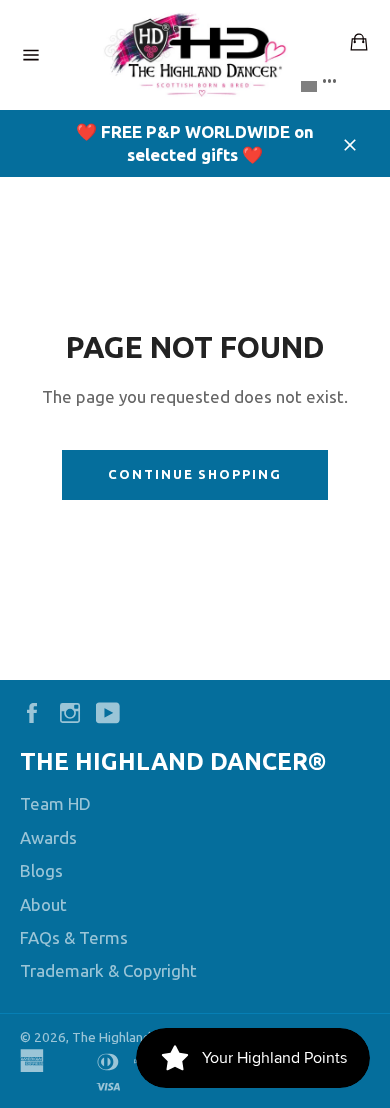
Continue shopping (195, 474)
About (43, 904)
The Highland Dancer (133, 1037)
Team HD (55, 803)
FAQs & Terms (74, 937)
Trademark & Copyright (108, 970)
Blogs (41, 870)
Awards (48, 837)
